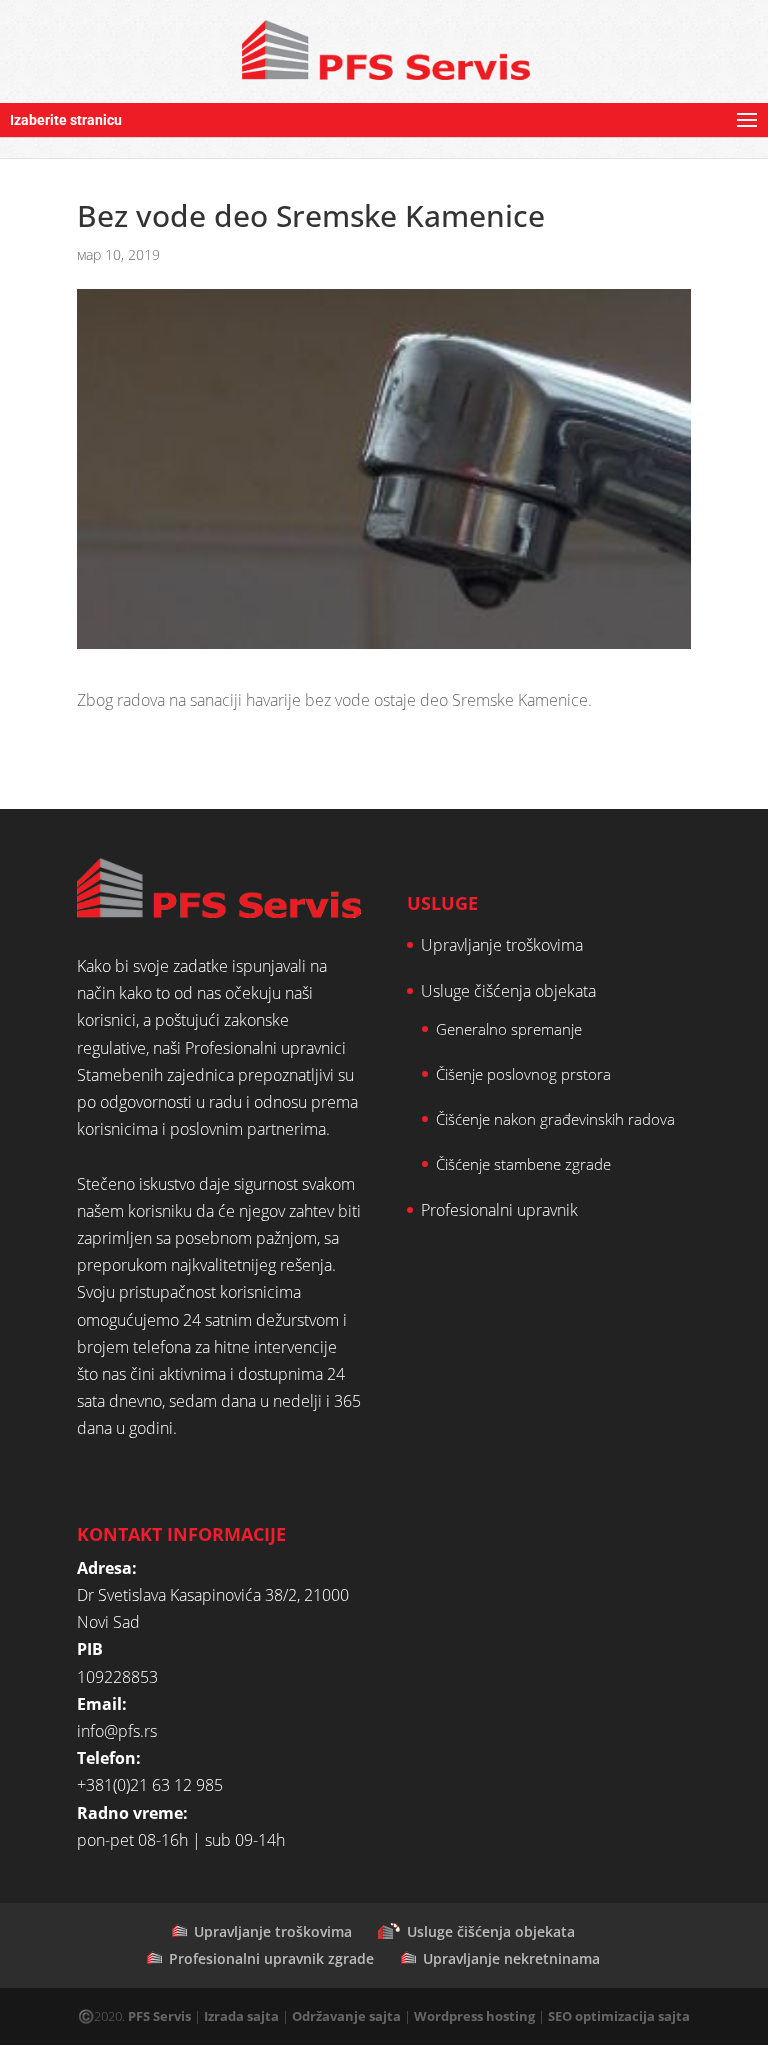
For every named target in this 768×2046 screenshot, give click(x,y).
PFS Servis (159, 2016)
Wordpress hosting (474, 2016)
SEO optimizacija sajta (619, 2016)
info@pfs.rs (117, 1731)
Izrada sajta (241, 2016)
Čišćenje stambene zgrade (523, 1164)
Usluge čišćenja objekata (508, 991)
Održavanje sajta (346, 2016)
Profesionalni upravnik (499, 1210)
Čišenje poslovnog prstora (523, 1074)
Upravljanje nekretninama (511, 1958)
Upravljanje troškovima (502, 945)
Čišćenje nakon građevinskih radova (555, 1119)
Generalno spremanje (509, 1029)
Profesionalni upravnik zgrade (271, 1958)
